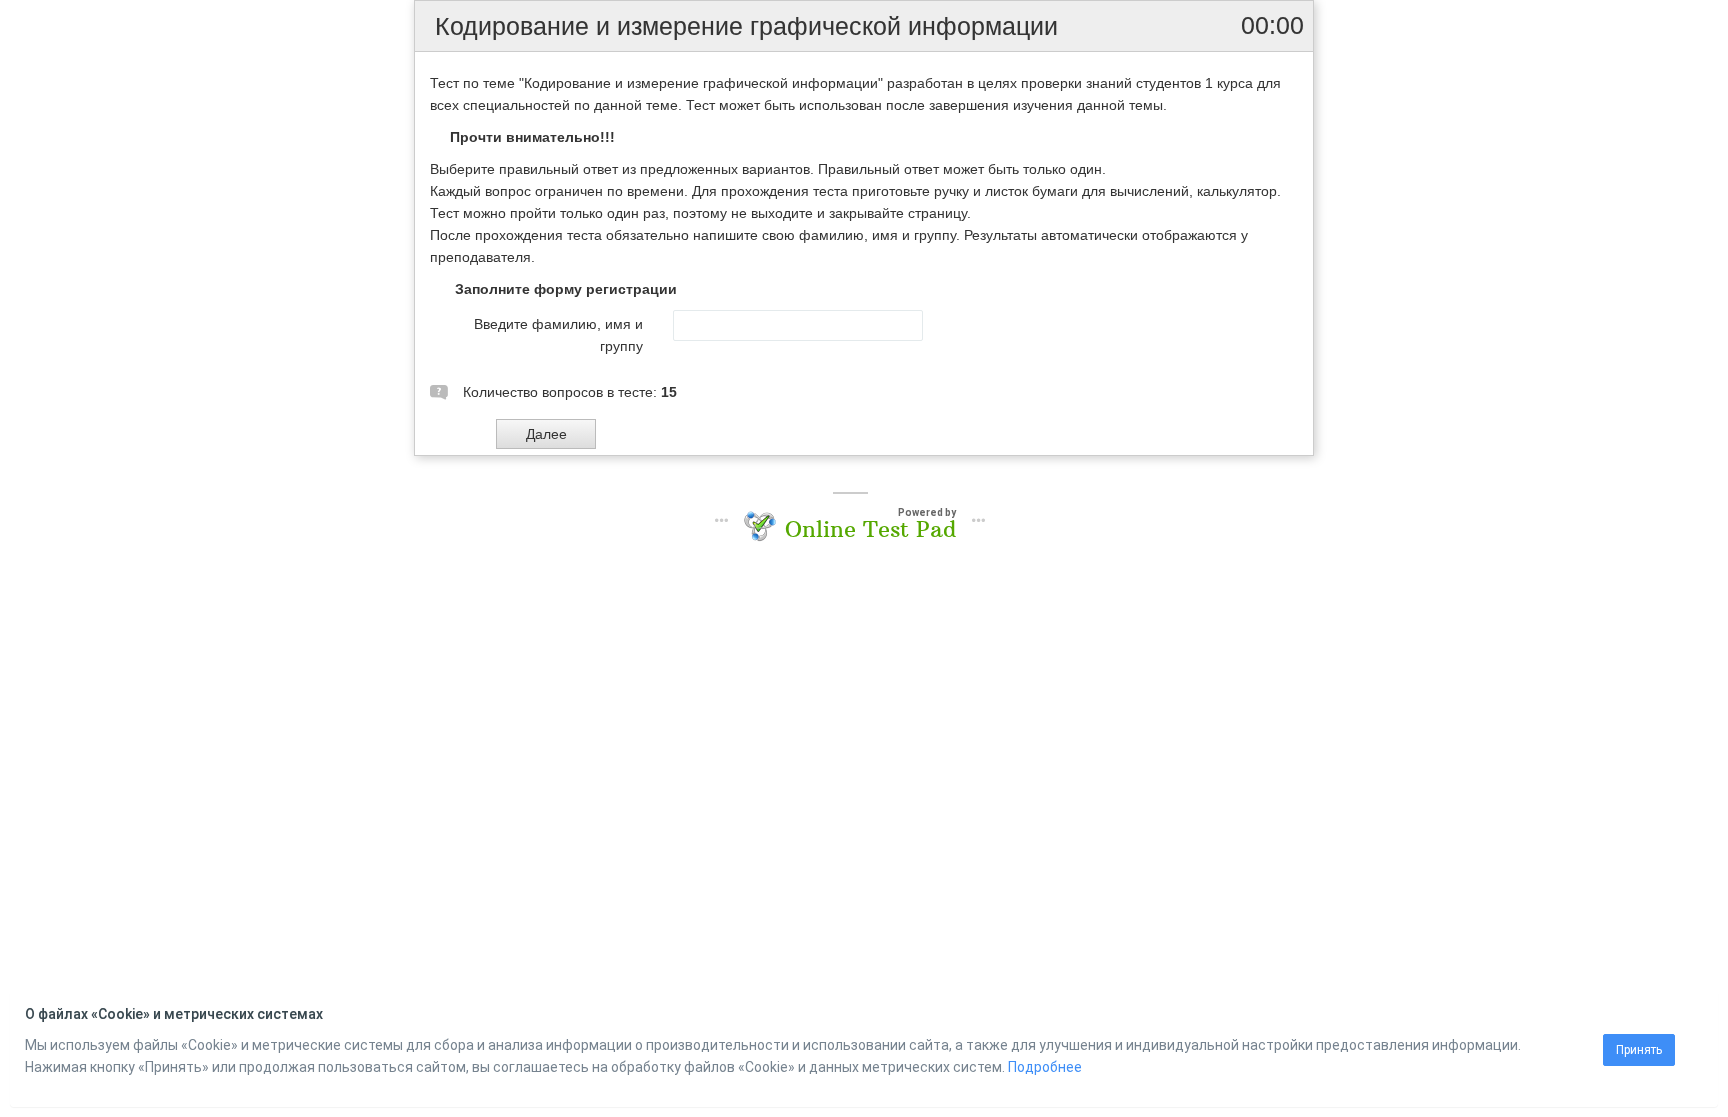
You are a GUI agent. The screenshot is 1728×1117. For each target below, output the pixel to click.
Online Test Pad (870, 529)
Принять (1639, 1050)
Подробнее (1045, 1067)
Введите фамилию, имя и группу (558, 335)
